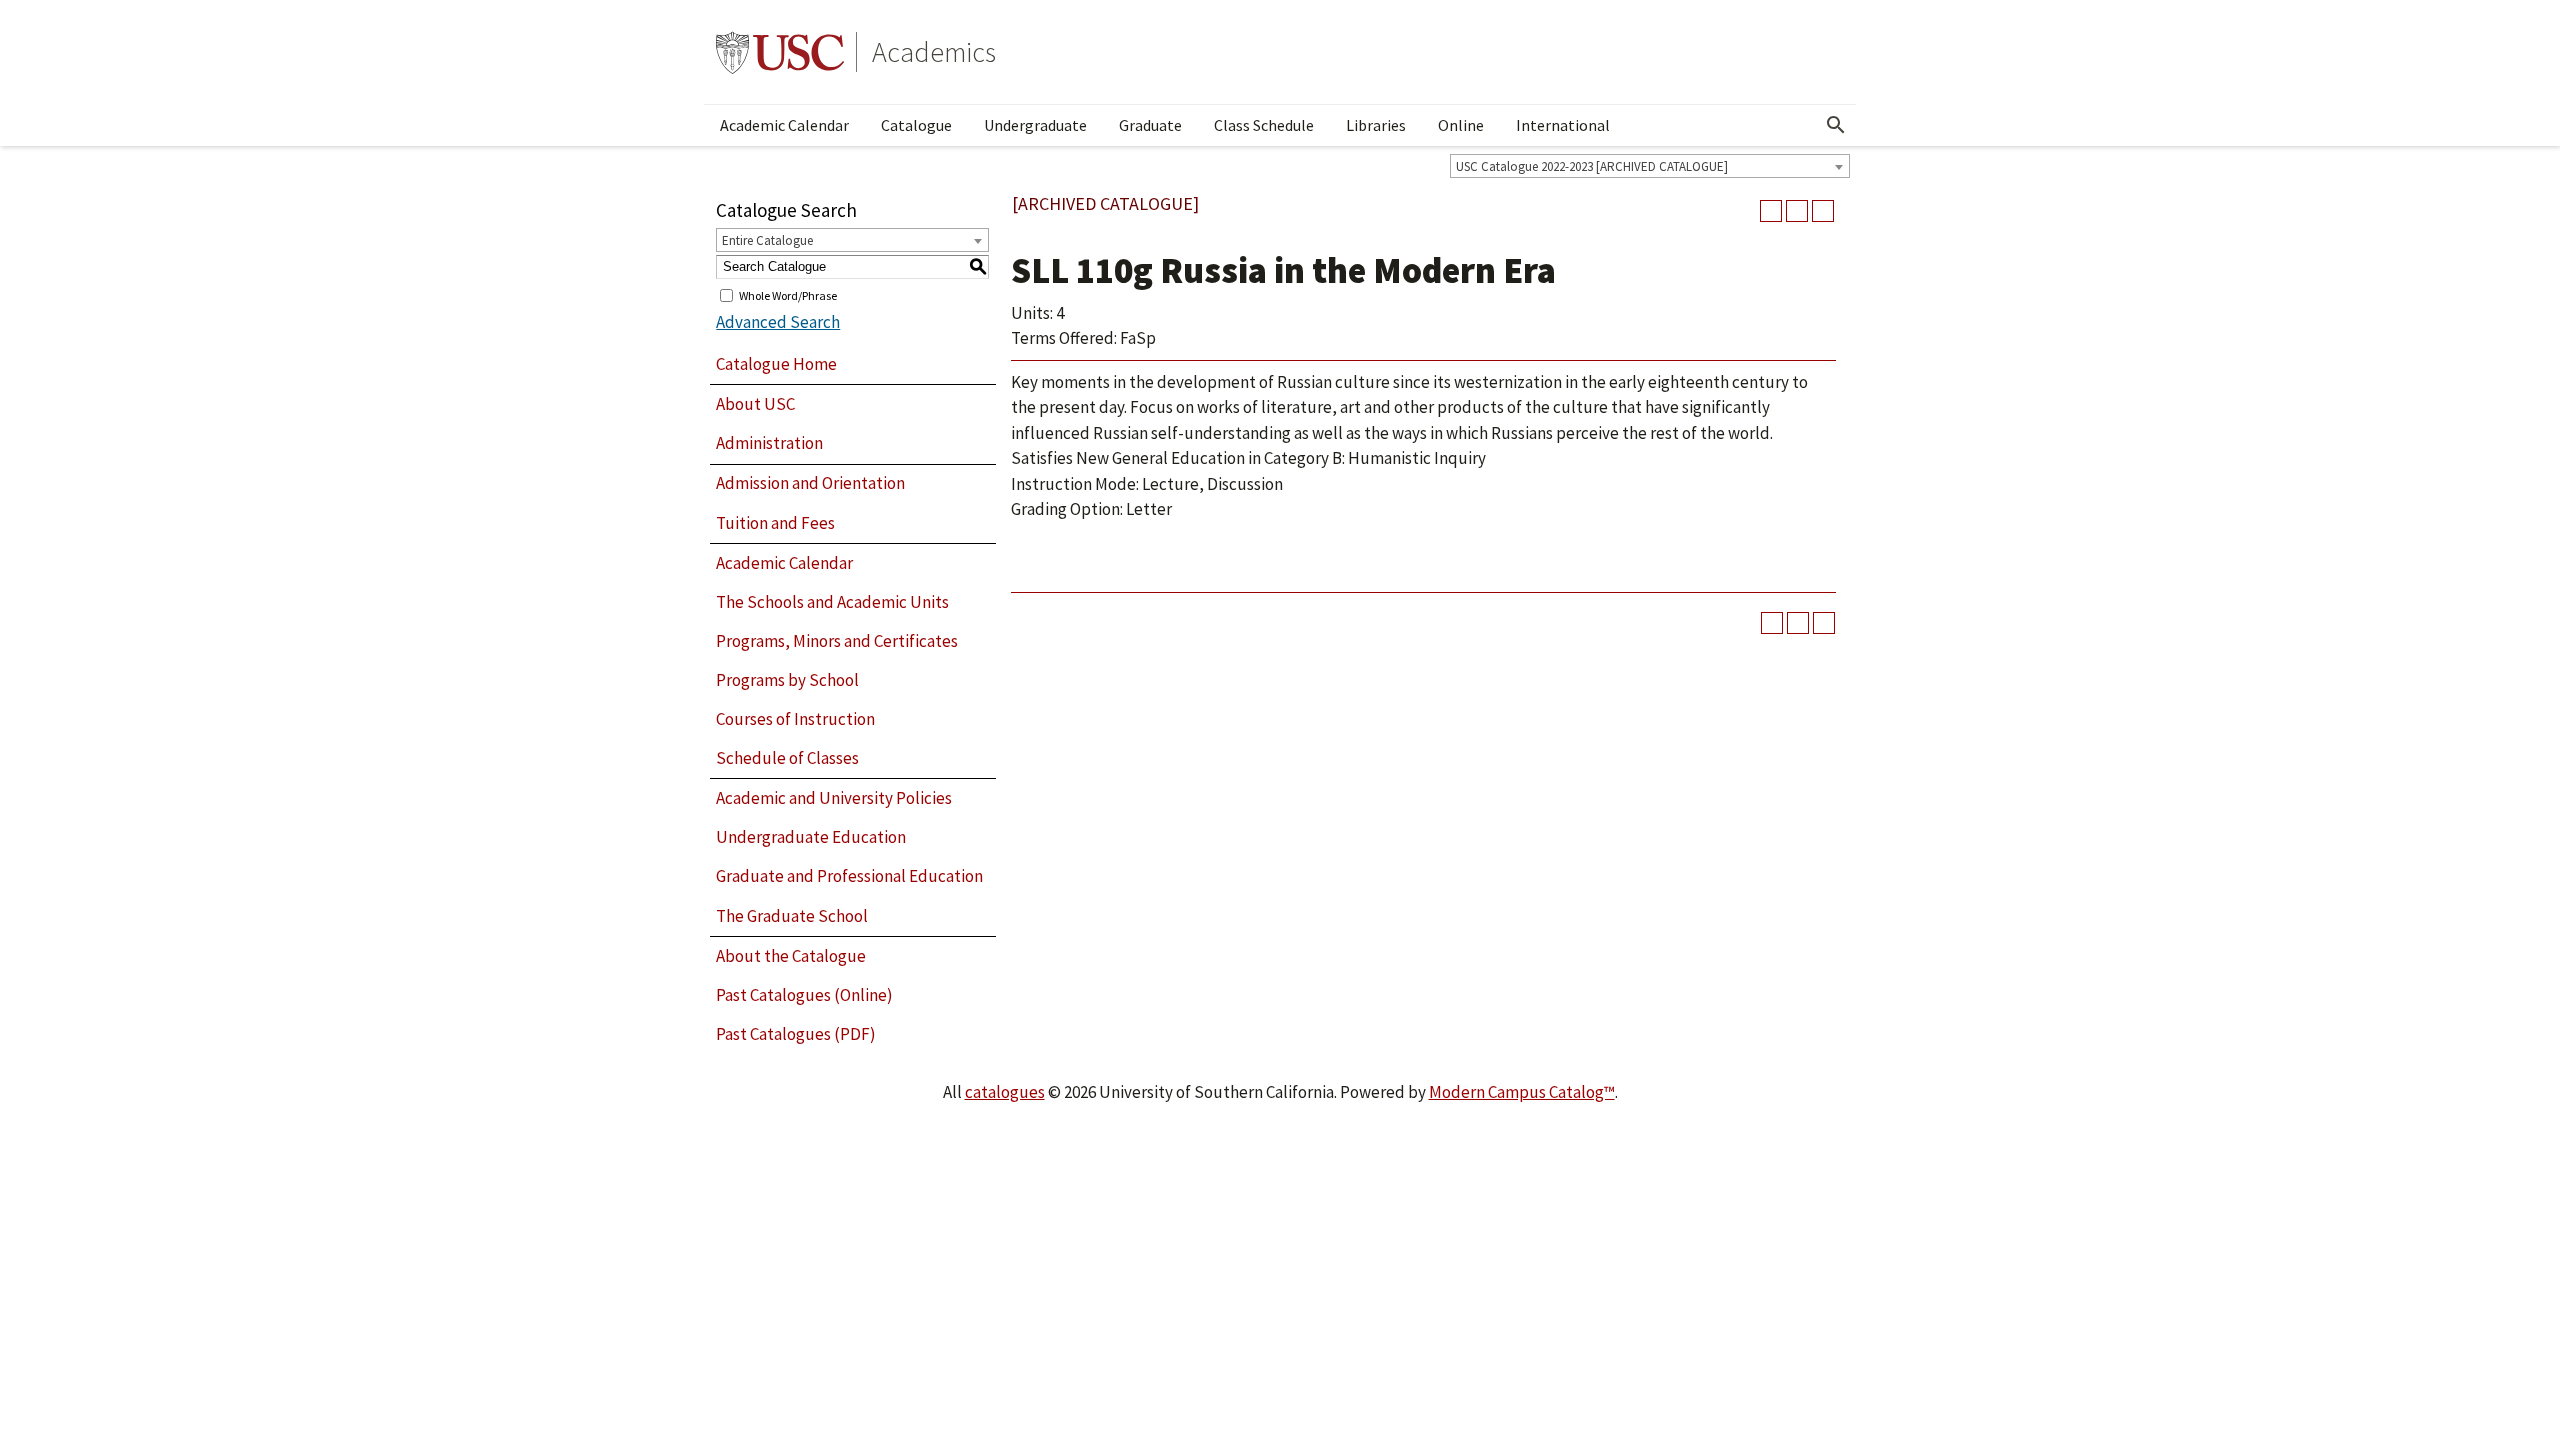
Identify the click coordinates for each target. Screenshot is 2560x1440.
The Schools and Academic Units (832, 602)
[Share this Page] (1771, 211)
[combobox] (1650, 166)
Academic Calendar (784, 125)
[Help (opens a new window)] (1823, 211)
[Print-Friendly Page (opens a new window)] (1797, 211)
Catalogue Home (776, 364)
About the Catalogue (791, 956)
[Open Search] (1836, 125)
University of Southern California (780, 52)
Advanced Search (778, 322)
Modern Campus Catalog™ (1522, 1092)
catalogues (1005, 1092)
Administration (769, 443)
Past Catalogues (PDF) (796, 1034)
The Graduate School (792, 916)
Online (1461, 125)
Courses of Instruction (795, 719)
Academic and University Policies (834, 798)
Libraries (1376, 125)
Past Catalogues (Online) (804, 995)
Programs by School (787, 680)
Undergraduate (1035, 125)
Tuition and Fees (775, 523)
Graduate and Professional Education (849, 876)
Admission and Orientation (810, 483)
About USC (755, 404)
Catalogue (916, 125)
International (1563, 125)
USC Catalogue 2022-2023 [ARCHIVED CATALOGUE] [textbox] (1592, 166)
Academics (934, 52)
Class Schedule (1264, 125)
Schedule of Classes (787, 758)
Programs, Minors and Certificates (837, 641)
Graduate (1150, 125)
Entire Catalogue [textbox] (767, 240)
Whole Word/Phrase (788, 294)
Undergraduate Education (811, 837)
